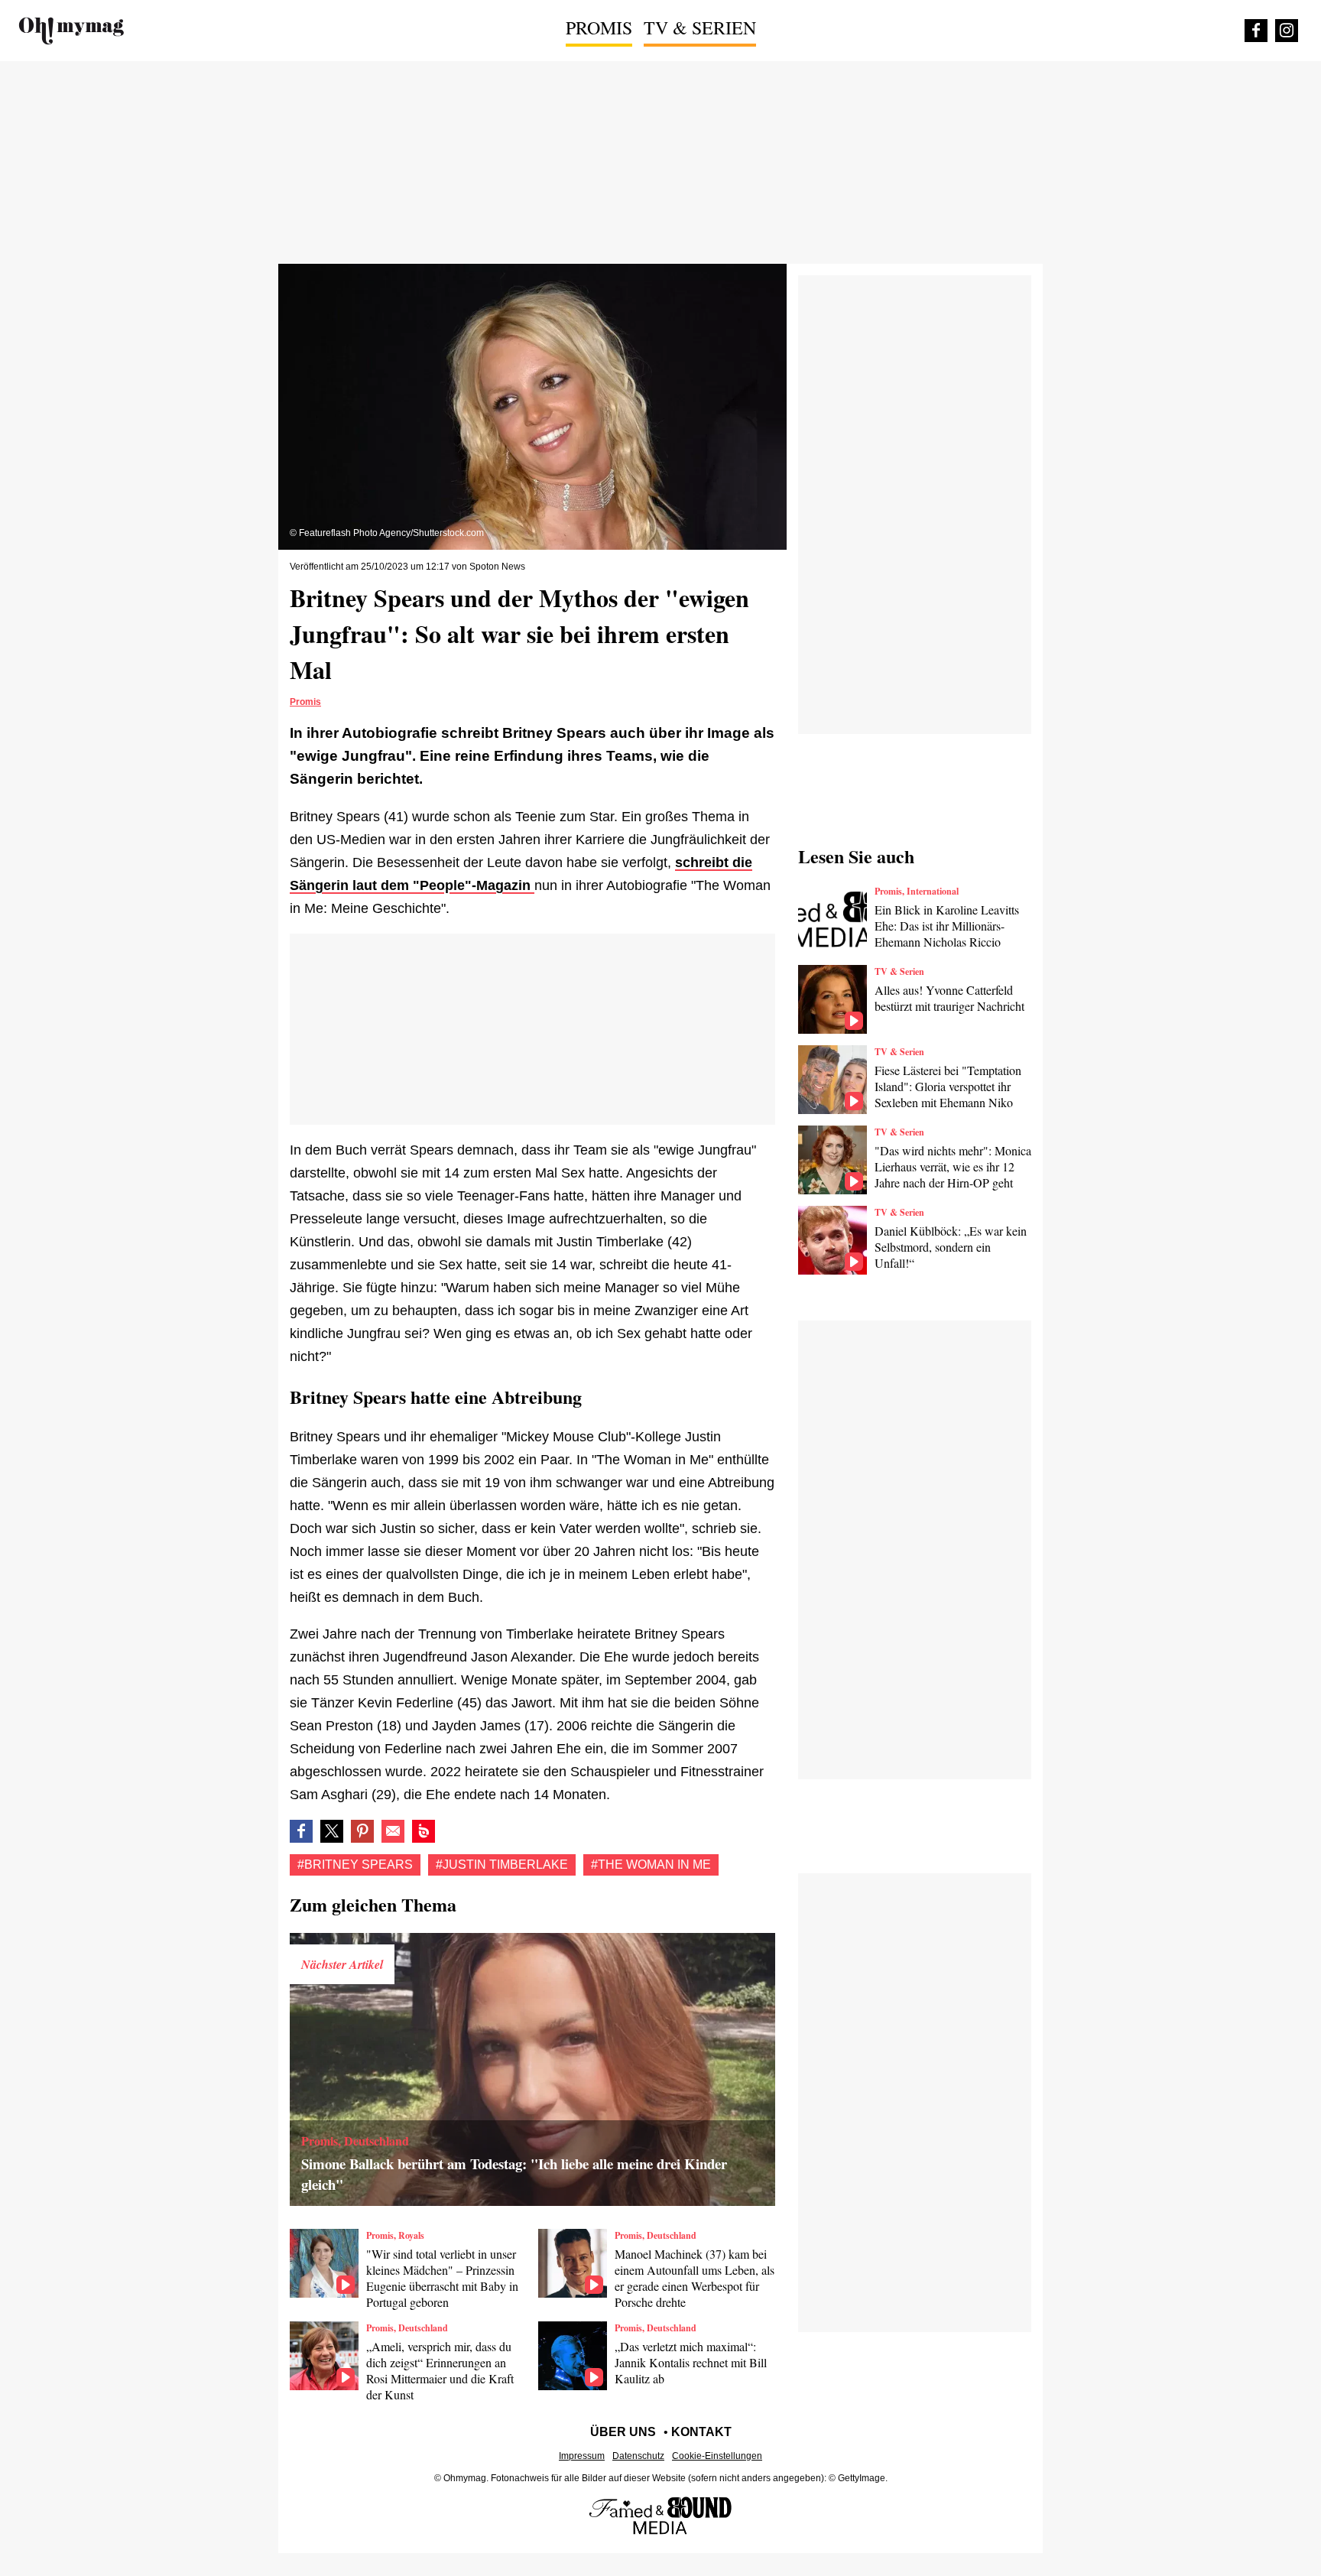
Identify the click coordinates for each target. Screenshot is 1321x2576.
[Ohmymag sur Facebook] (1256, 31)
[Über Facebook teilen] (301, 1831)
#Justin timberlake (502, 1865)
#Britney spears (355, 1865)
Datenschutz (638, 2456)
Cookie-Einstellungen (717, 2456)
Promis (599, 28)
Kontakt (701, 2432)
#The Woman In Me (651, 1865)
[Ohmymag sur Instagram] (1287, 31)
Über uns (623, 2432)
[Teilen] (362, 1831)
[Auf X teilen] (332, 1831)
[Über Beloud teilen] (424, 1831)
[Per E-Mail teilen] (393, 1831)
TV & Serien (700, 28)
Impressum (582, 2456)
